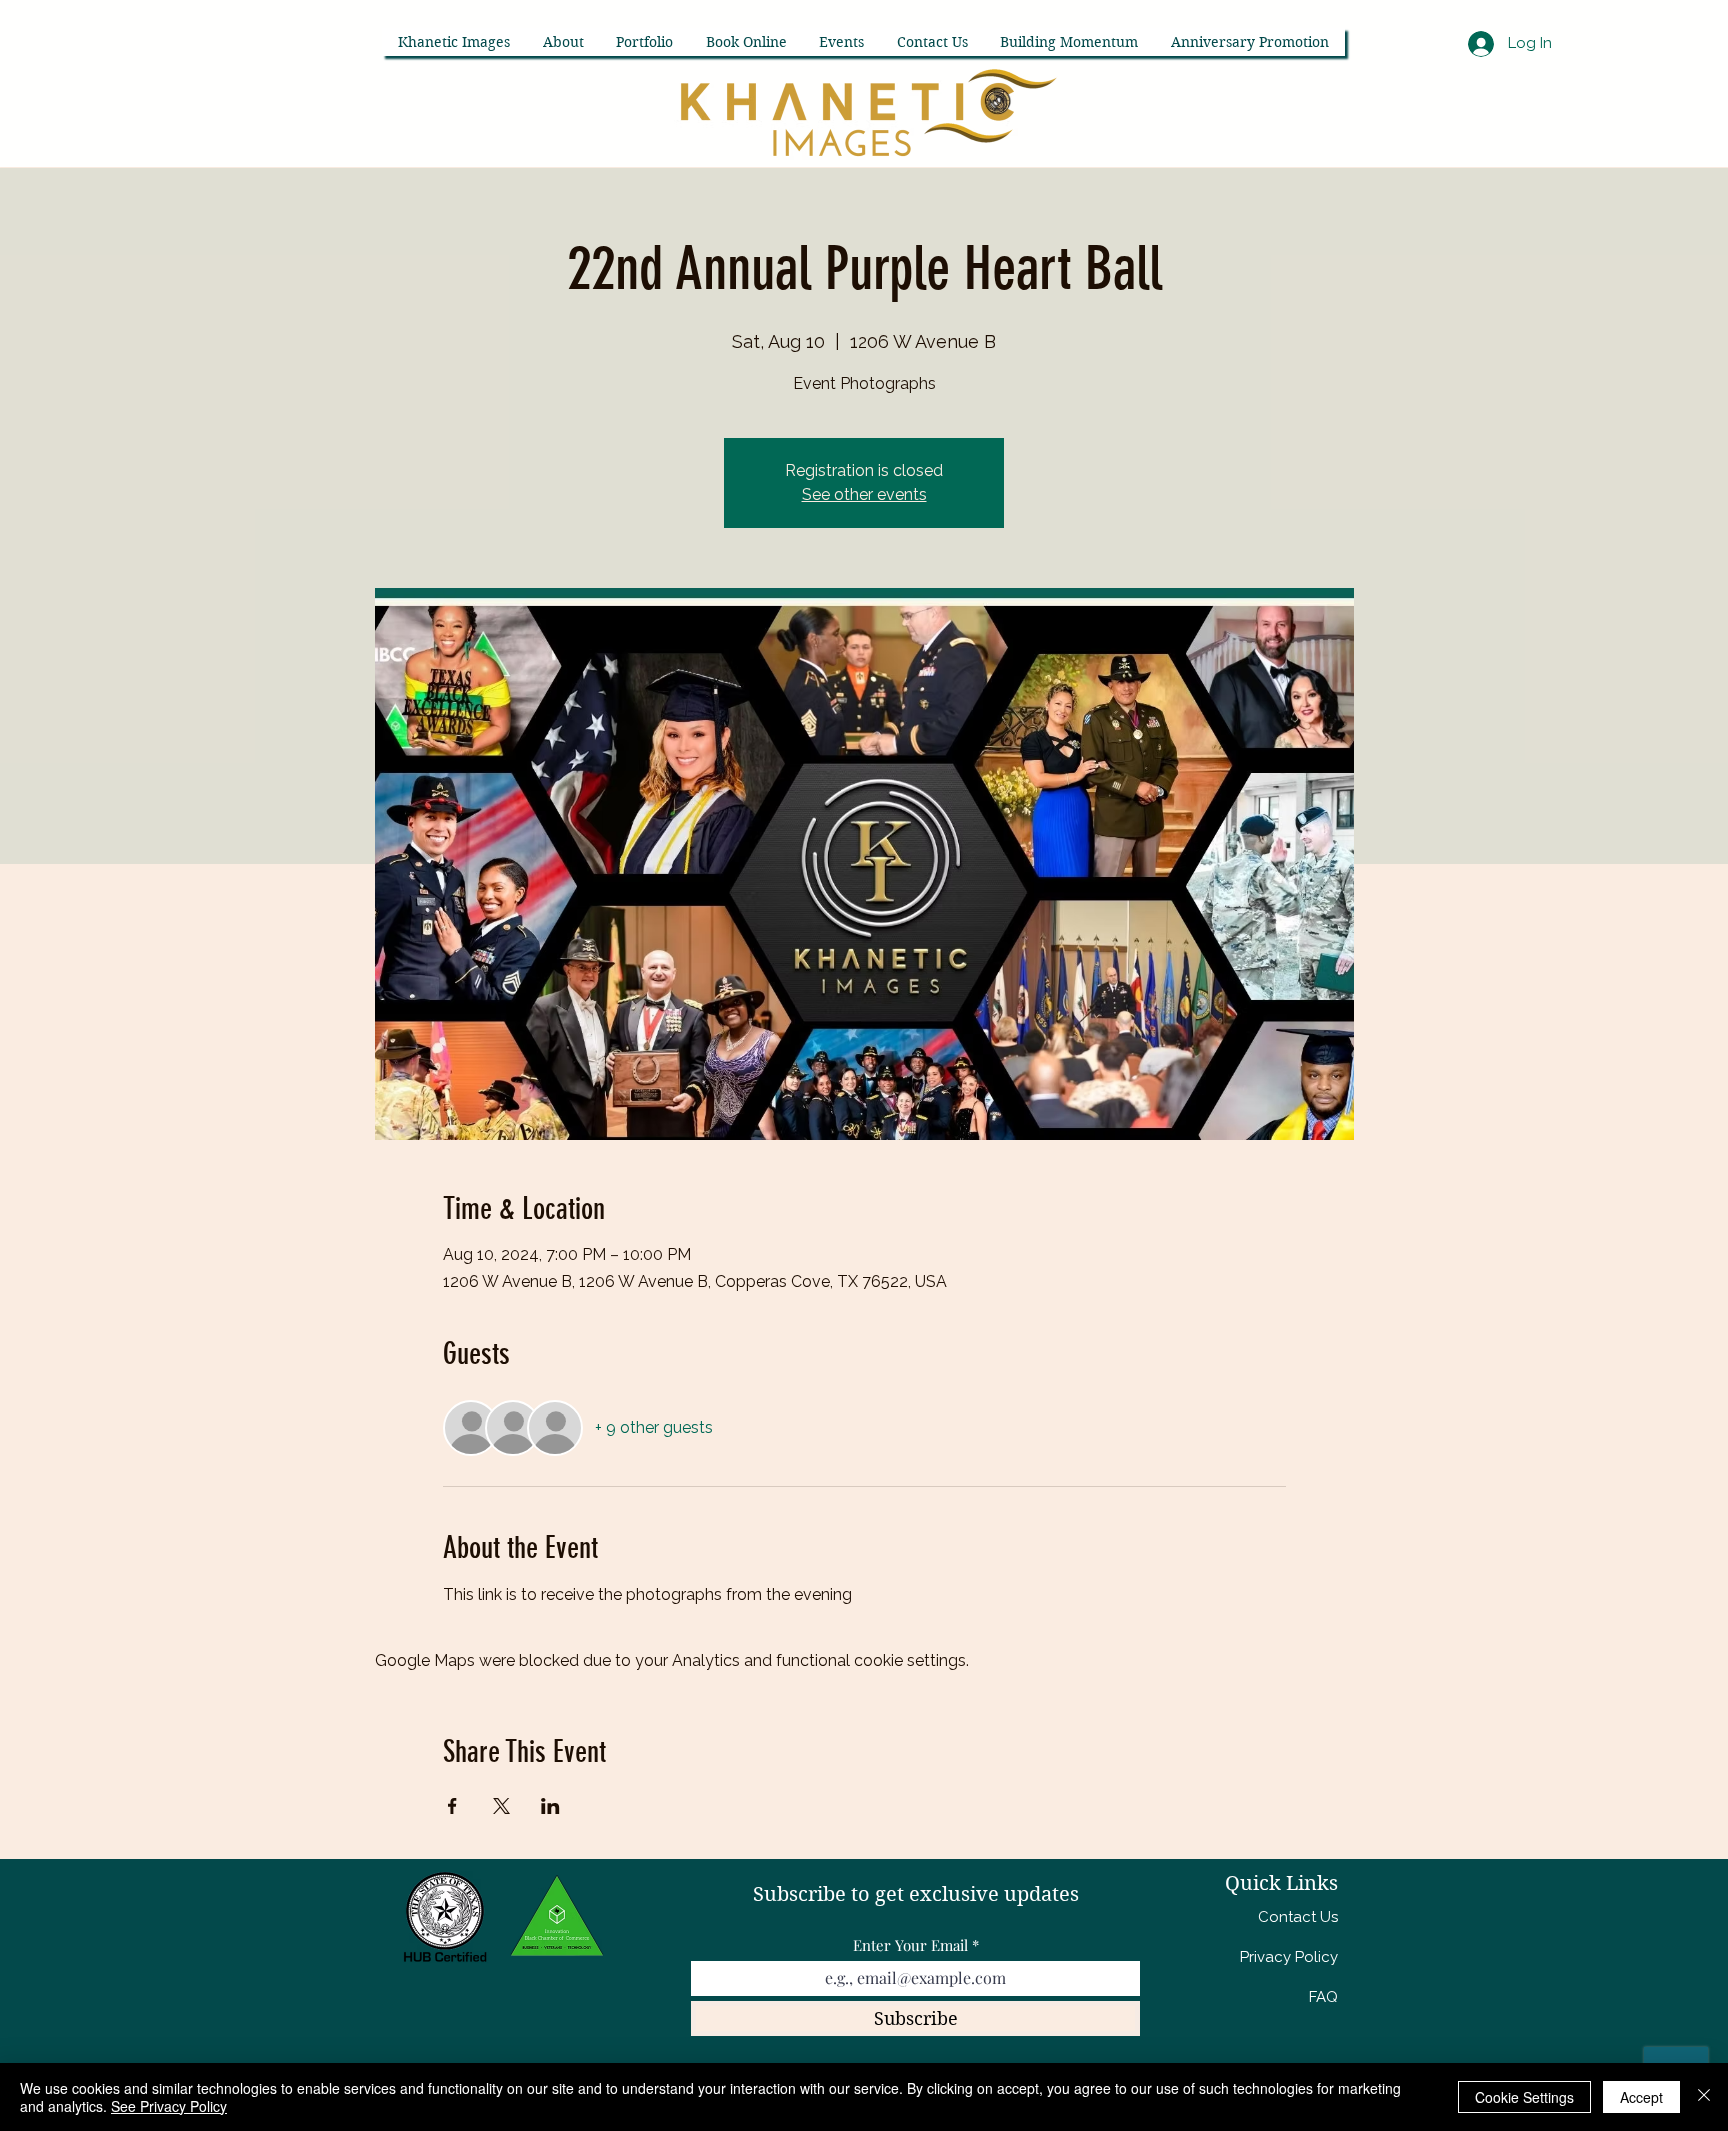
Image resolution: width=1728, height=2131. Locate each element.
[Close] (1704, 2097)
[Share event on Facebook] (452, 1806)
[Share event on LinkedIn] (550, 1806)
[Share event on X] (501, 1806)
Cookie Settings (1524, 2097)
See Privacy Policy (169, 2106)
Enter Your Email (910, 1945)
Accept (1641, 2097)
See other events (864, 494)
